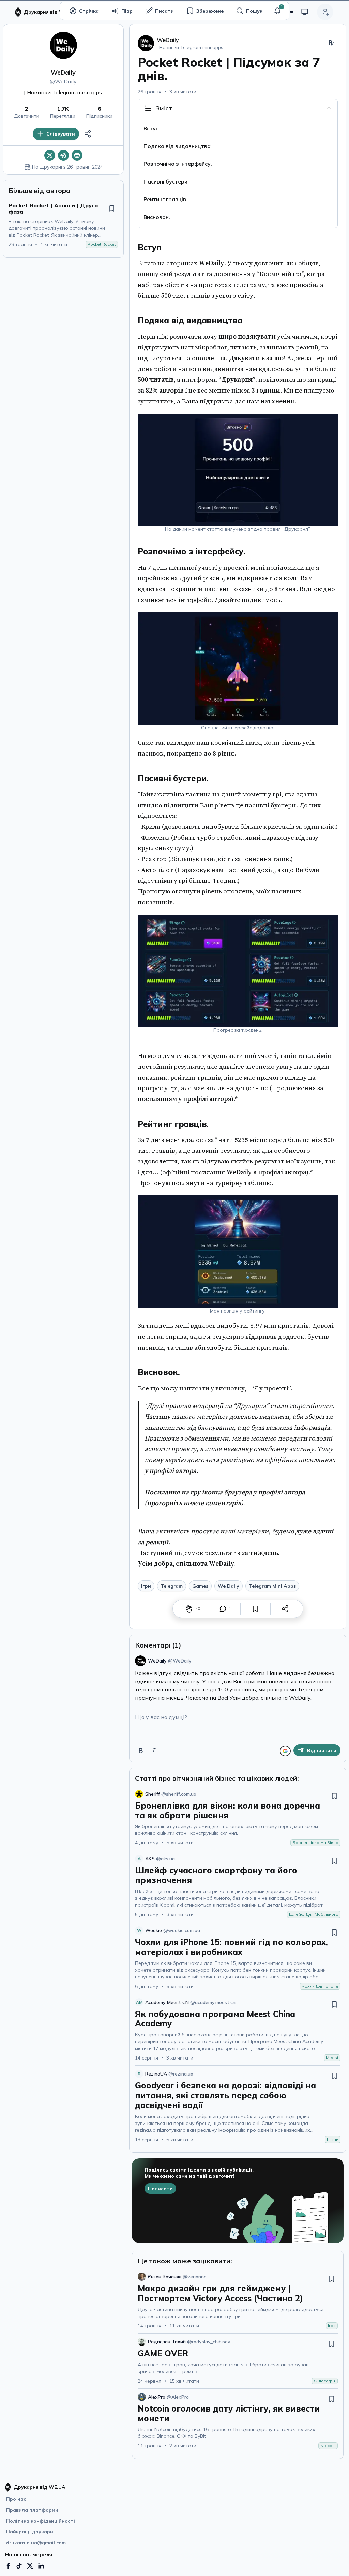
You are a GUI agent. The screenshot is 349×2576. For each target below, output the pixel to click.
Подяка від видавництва (177, 146)
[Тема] (305, 12)
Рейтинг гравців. (165, 199)
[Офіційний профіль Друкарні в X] (30, 2566)
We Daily (229, 1586)
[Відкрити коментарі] (223, 1609)
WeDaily (63, 72)
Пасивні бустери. (166, 181)
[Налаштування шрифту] (332, 43)
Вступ (151, 128)
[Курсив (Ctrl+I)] (154, 1751)
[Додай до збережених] (112, 208)
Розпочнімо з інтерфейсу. (178, 164)
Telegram (172, 1586)
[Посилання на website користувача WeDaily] (77, 155)
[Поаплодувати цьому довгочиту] (189, 1609)
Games (200, 1586)
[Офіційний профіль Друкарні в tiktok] (19, 2566)
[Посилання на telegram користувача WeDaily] (63, 155)
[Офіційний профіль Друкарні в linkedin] (41, 2566)
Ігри (146, 1586)
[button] (277, 11)
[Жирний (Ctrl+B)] (141, 1751)
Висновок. (157, 217)
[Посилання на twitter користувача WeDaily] (50, 155)
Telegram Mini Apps (272, 1586)
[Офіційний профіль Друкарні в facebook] (8, 2566)
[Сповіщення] (277, 11)
